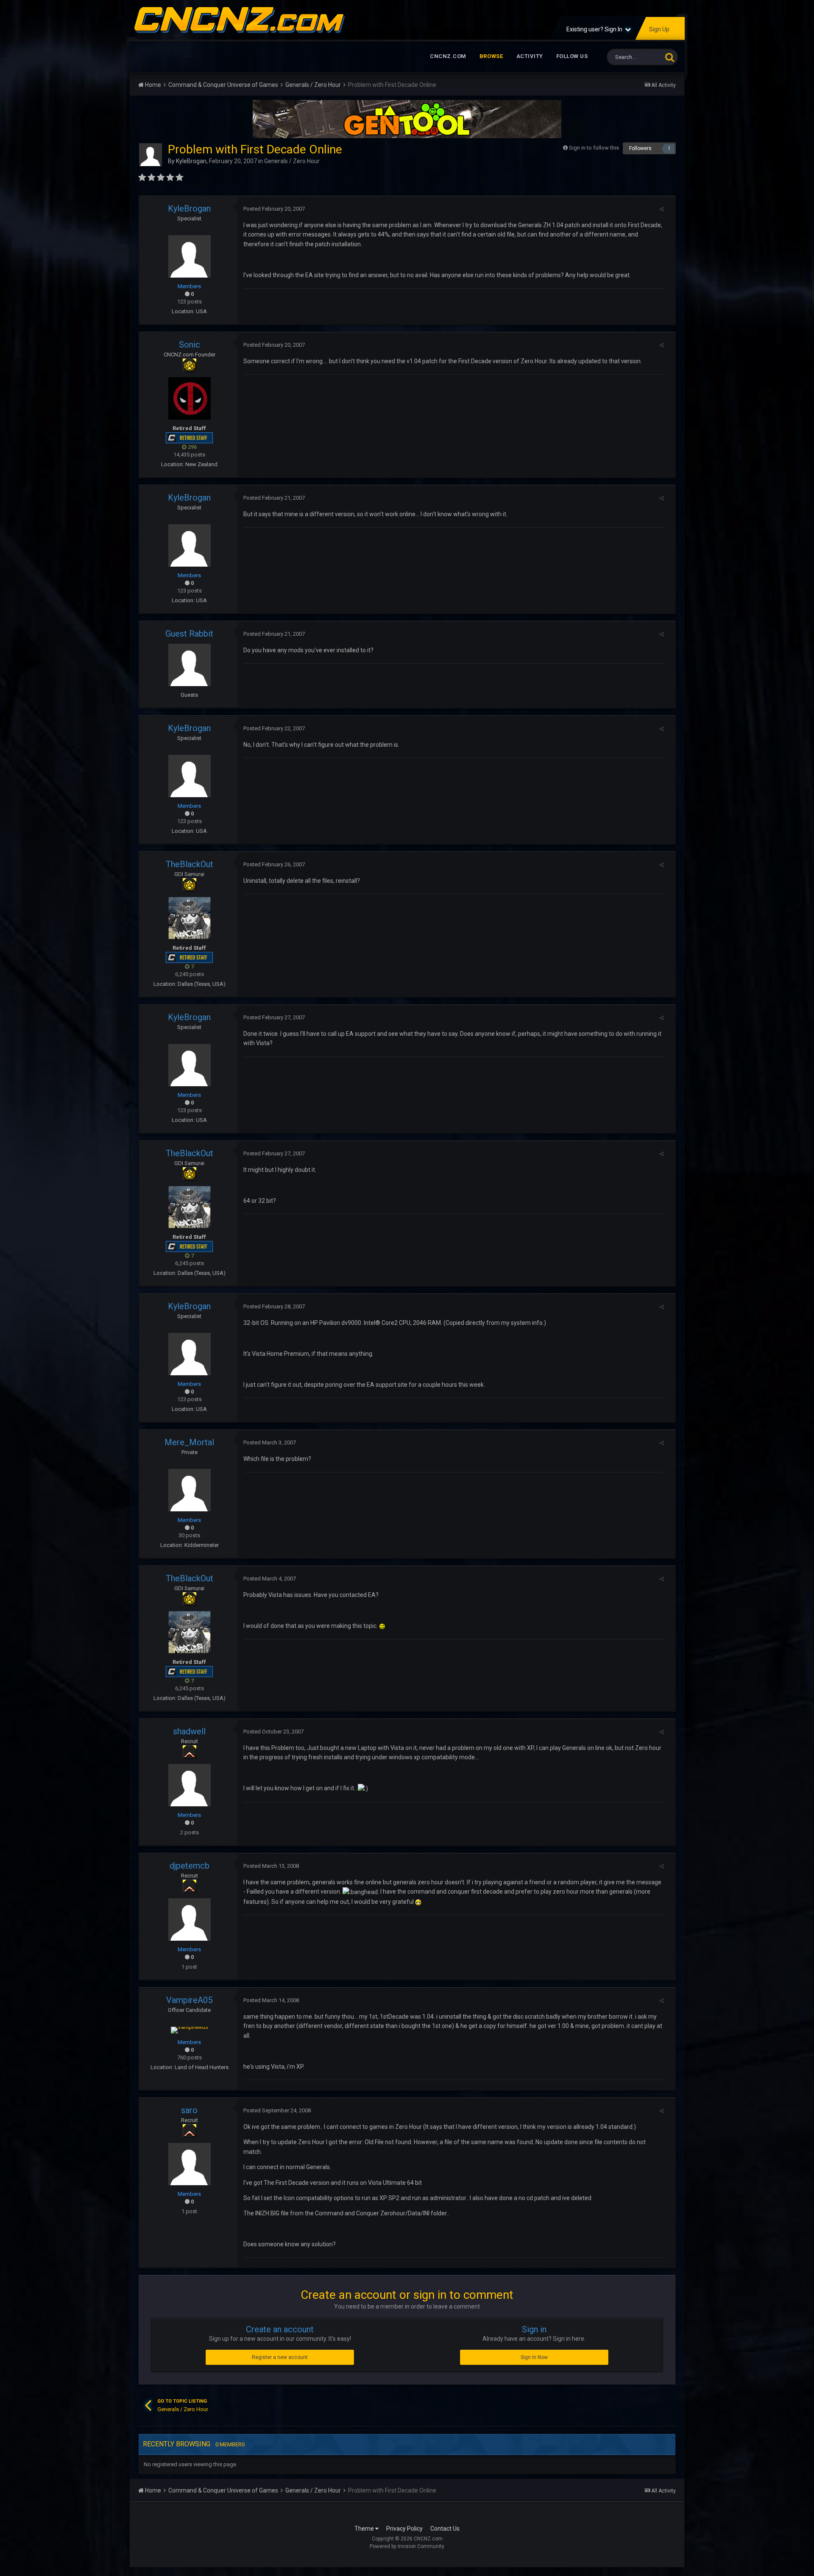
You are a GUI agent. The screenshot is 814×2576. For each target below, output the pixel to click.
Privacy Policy (404, 2529)
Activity (530, 56)
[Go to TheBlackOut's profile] (190, 918)
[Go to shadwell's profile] (190, 1785)
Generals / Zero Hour (292, 161)
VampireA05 (189, 2000)
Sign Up (659, 29)
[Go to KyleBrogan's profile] (151, 155)
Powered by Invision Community (407, 2546)
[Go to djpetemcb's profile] (190, 1919)
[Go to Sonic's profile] (190, 398)
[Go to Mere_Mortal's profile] (190, 1490)
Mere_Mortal (189, 1442)
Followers (640, 148)
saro (189, 2110)
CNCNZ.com (448, 56)
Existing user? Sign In (596, 29)
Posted (274, 209)
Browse (491, 56)
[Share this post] (662, 209)
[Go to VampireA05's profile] (189, 2030)
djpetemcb (190, 1866)
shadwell (189, 1731)
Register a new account (280, 2357)
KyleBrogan (191, 161)
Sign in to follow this (594, 148)
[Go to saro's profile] (190, 2164)
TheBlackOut (190, 864)
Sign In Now (534, 2357)
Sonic (190, 345)
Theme (365, 2529)
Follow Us (572, 56)
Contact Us (445, 2529)
